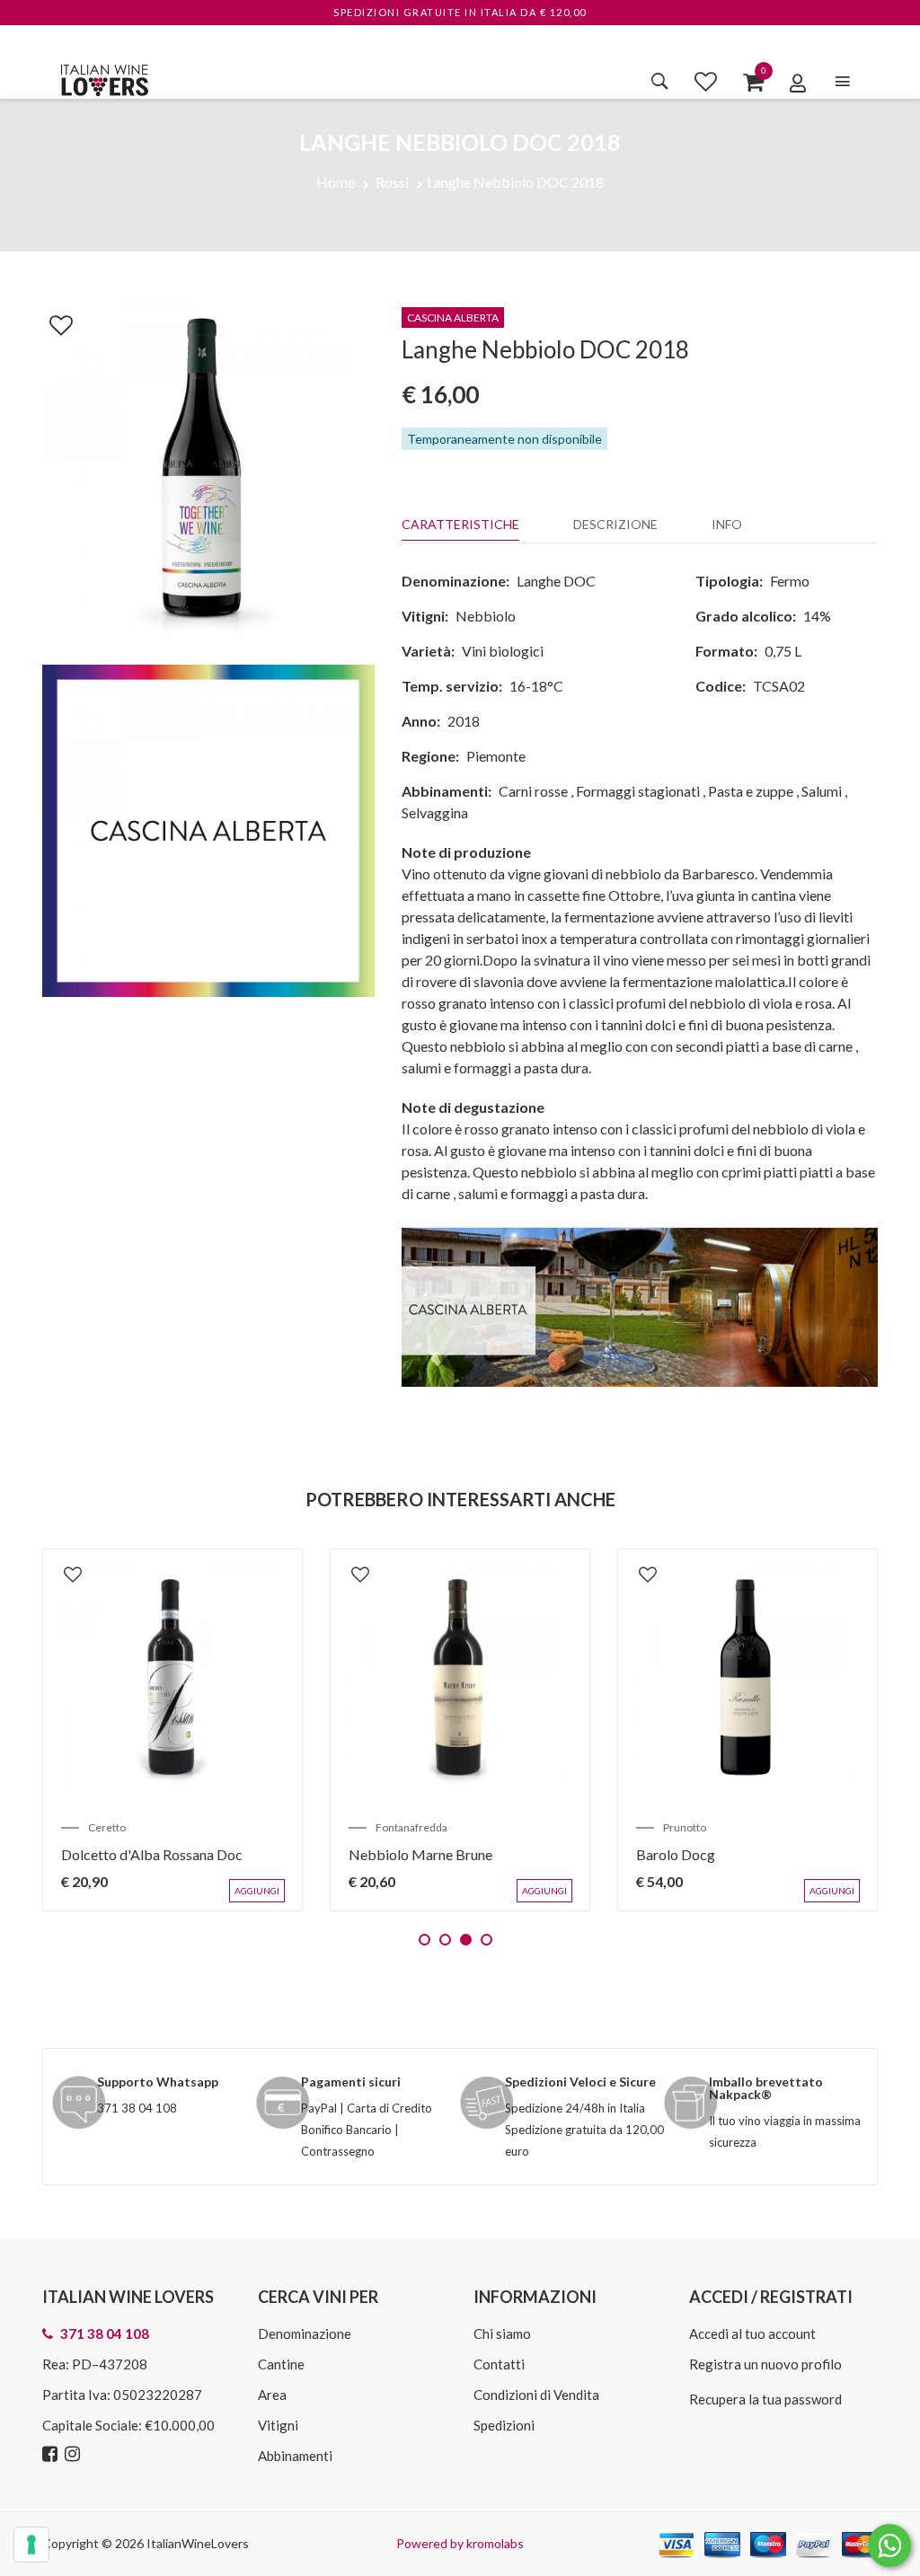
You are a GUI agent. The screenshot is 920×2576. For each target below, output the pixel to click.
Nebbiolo (486, 616)
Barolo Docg (676, 1854)
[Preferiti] (706, 81)
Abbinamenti (295, 2456)
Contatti (499, 2364)
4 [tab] (487, 1940)
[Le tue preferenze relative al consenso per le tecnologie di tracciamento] (31, 2545)
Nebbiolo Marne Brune (420, 1854)
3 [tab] (466, 1940)
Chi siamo (502, 2333)
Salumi (822, 791)
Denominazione (305, 2333)
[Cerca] (660, 81)
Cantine (281, 2364)
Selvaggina (435, 812)
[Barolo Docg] (747, 1679)
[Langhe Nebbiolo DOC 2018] (208, 469)
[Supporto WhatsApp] (889, 2550)
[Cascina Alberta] (640, 1305)
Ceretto (107, 1827)
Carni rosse (533, 791)
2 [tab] (445, 1940)
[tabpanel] (172, 1730)
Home (336, 182)
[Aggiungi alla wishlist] (52, 322)
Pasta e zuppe (751, 791)
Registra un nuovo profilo (765, 2364)
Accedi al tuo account (752, 2333)
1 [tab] (425, 1940)
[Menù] (843, 81)
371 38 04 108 (137, 2108)
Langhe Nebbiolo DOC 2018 (515, 182)
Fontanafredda (411, 1827)
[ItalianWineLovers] (104, 78)
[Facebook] (52, 2454)
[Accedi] (798, 83)
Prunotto (685, 1827)
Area (272, 2395)
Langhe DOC (556, 581)
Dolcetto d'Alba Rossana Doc (152, 1854)
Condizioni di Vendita (536, 2395)
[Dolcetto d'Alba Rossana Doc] (172, 1679)
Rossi (392, 182)
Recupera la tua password (765, 2399)
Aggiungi (257, 1891)
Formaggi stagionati (638, 791)
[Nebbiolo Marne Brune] (460, 1679)
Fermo (790, 581)
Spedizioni (504, 2425)
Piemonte (496, 756)
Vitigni (278, 2425)
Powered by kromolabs (460, 2543)
